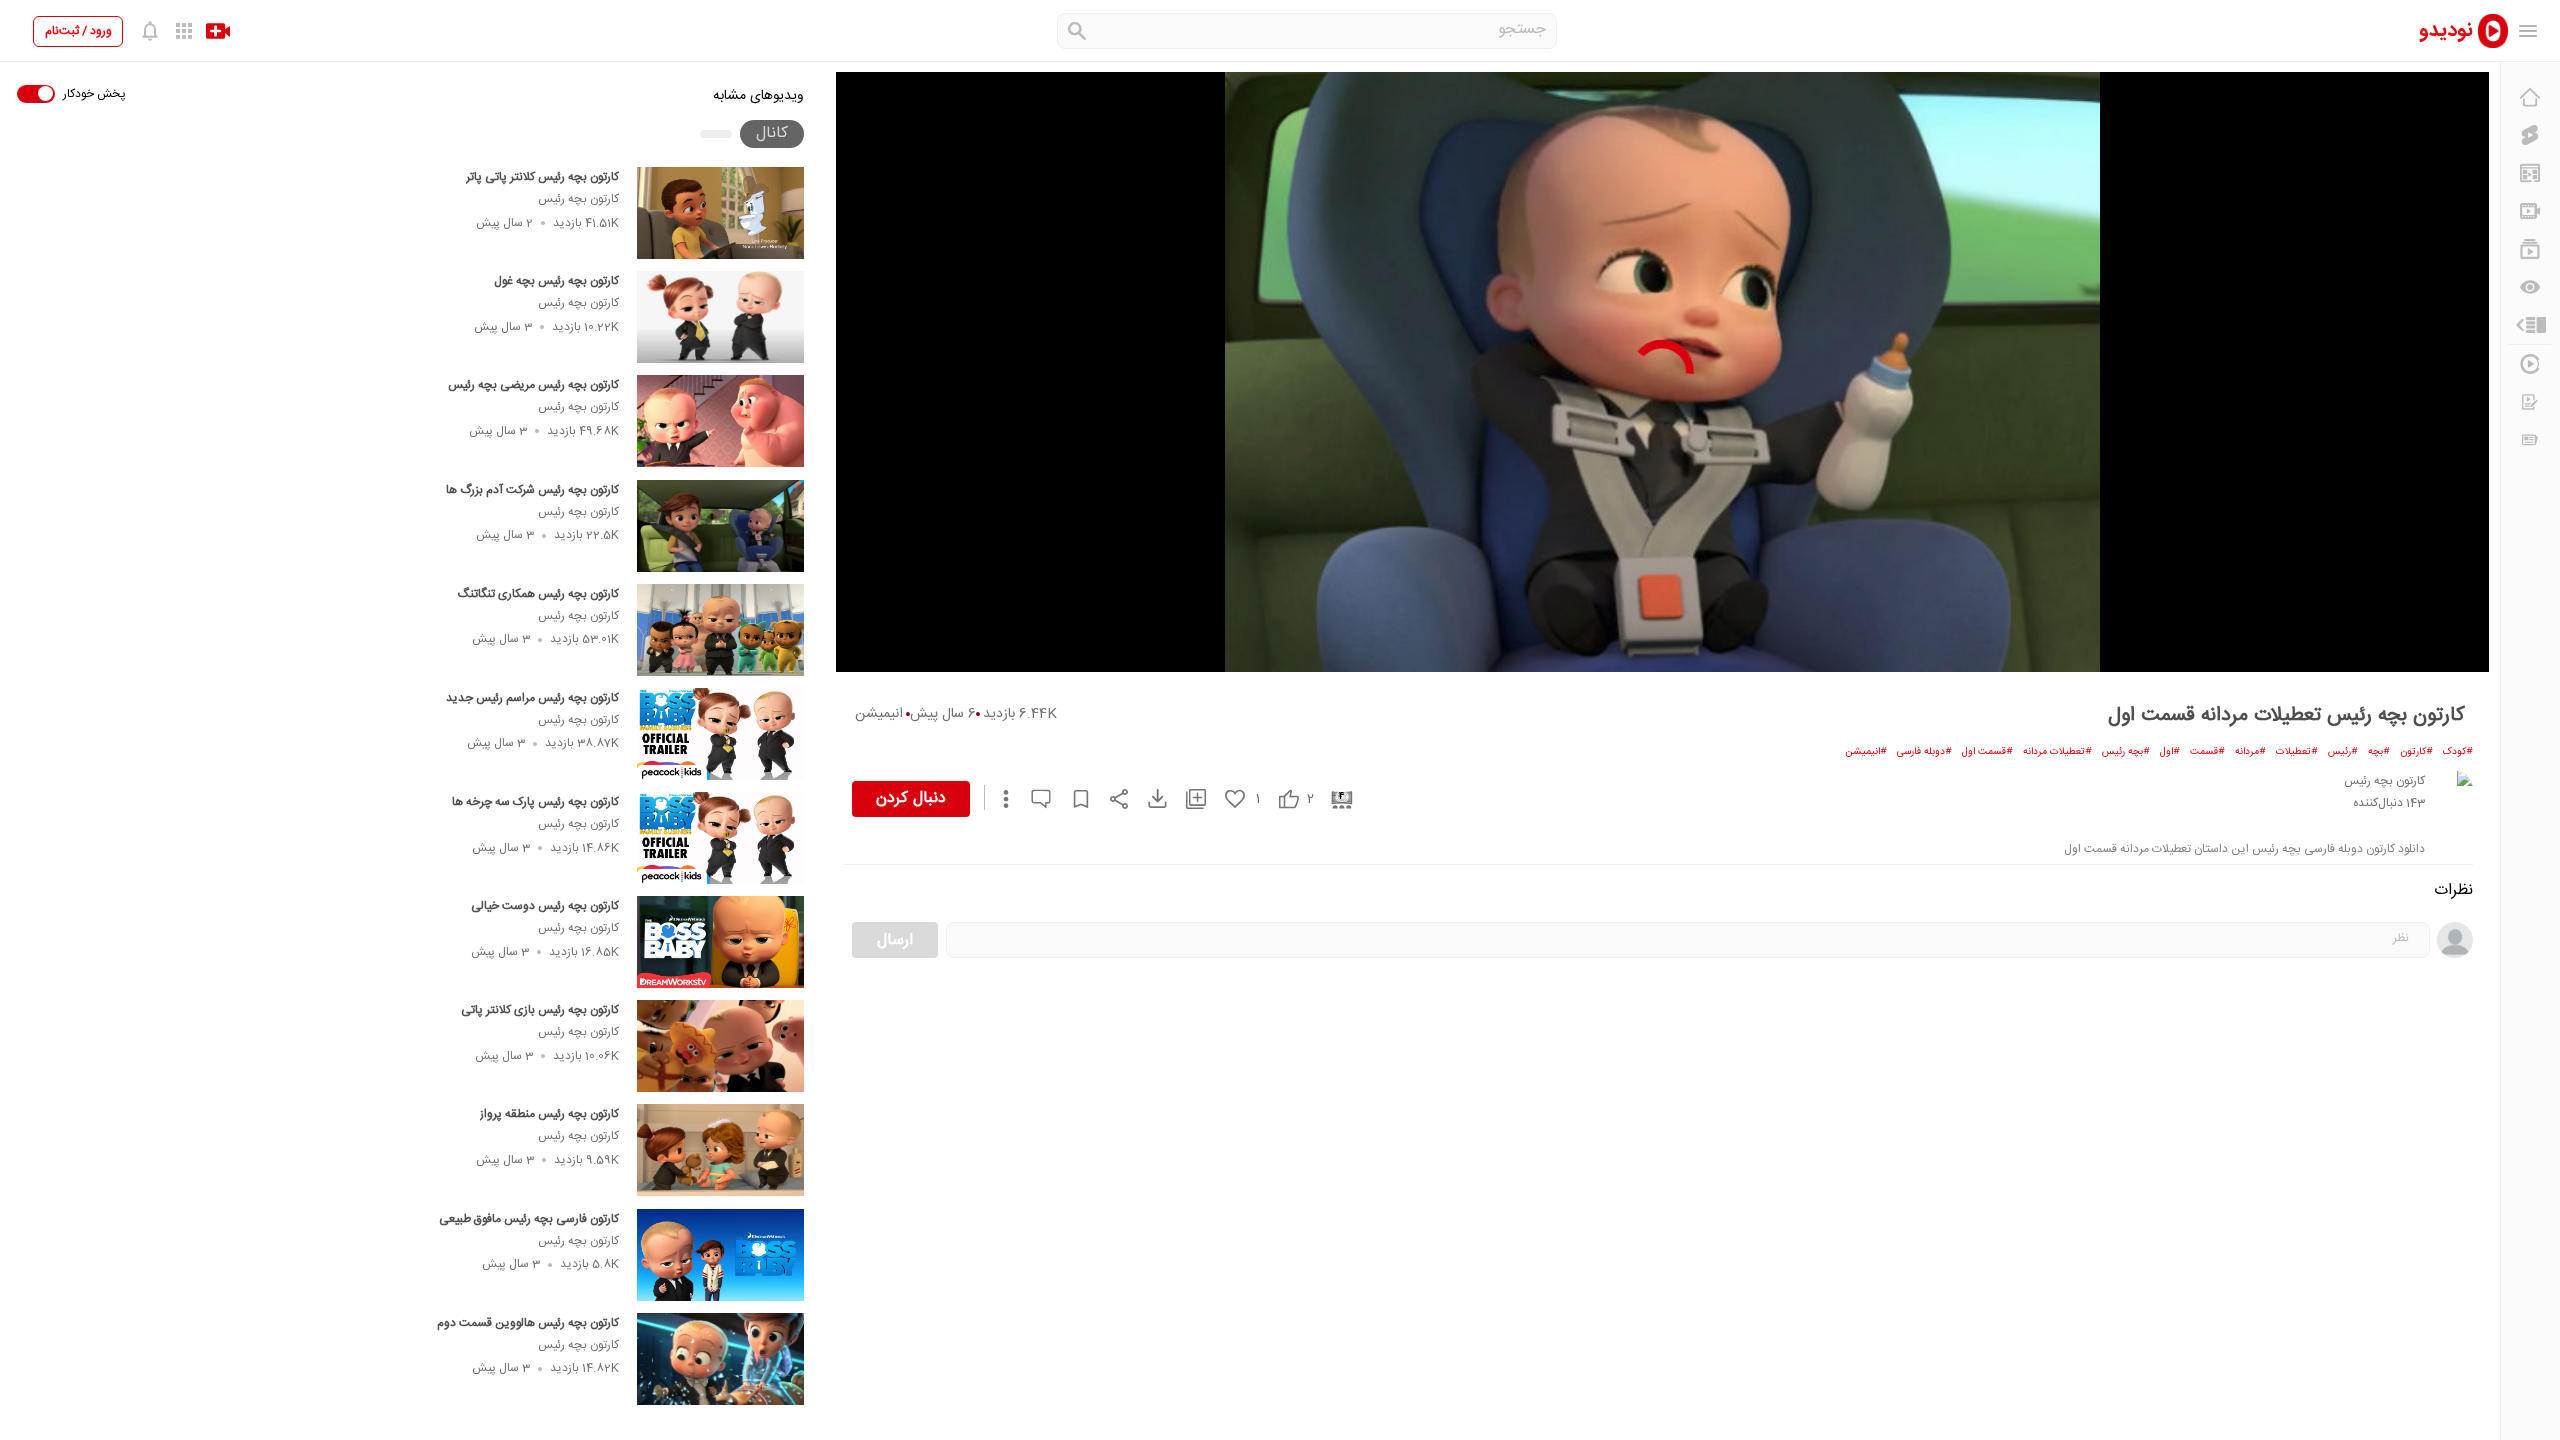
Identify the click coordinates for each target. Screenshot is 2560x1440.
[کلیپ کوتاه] (2530, 135)
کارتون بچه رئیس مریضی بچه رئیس (533, 385)
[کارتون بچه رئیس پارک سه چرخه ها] (720, 838)
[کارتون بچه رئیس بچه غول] (720, 317)
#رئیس (2343, 752)
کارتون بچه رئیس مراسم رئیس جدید (532, 698)
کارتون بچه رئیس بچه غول (556, 281)
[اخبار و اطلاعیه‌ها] (2530, 440)
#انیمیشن (1866, 752)
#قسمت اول (1987, 752)
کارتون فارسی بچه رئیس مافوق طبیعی (529, 1219)
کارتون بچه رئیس (578, 199)
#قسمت (2207, 752)
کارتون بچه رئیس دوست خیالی (545, 906)
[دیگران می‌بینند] (2530, 287)
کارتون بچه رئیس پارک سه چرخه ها (535, 802)
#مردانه (2250, 752)
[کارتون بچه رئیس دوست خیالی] (720, 942)
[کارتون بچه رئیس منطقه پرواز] (720, 1150)
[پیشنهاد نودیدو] (2530, 173)
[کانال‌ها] (2530, 211)
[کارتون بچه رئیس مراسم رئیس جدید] (720, 734)
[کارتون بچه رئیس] (2453, 790)
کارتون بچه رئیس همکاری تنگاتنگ (538, 594)
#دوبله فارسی (1924, 752)
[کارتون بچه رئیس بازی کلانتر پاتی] (720, 1046)
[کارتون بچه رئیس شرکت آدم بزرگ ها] (720, 526)
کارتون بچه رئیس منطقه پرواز (549, 1114)
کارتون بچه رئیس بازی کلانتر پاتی (540, 1010)
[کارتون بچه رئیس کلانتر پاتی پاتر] (720, 213)
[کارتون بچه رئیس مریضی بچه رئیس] (720, 421)
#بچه (2379, 752)
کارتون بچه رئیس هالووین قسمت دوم (528, 1323)
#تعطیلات (2297, 752)
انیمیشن (879, 714)
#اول (2170, 752)
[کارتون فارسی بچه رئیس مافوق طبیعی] (720, 1255)
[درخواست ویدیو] (2530, 402)
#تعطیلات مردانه (2057, 752)
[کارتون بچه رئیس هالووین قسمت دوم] (720, 1359)
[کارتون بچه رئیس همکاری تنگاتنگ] (720, 630)
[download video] (1148, 798)
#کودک (2458, 752)
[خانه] (2530, 97)
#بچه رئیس (2126, 752)
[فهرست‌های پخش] (2530, 249)
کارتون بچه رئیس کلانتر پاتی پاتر (542, 177)
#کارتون (2416, 752)
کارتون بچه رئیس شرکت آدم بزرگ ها (532, 490)
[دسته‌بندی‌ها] (2530, 325)
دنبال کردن (911, 798)
